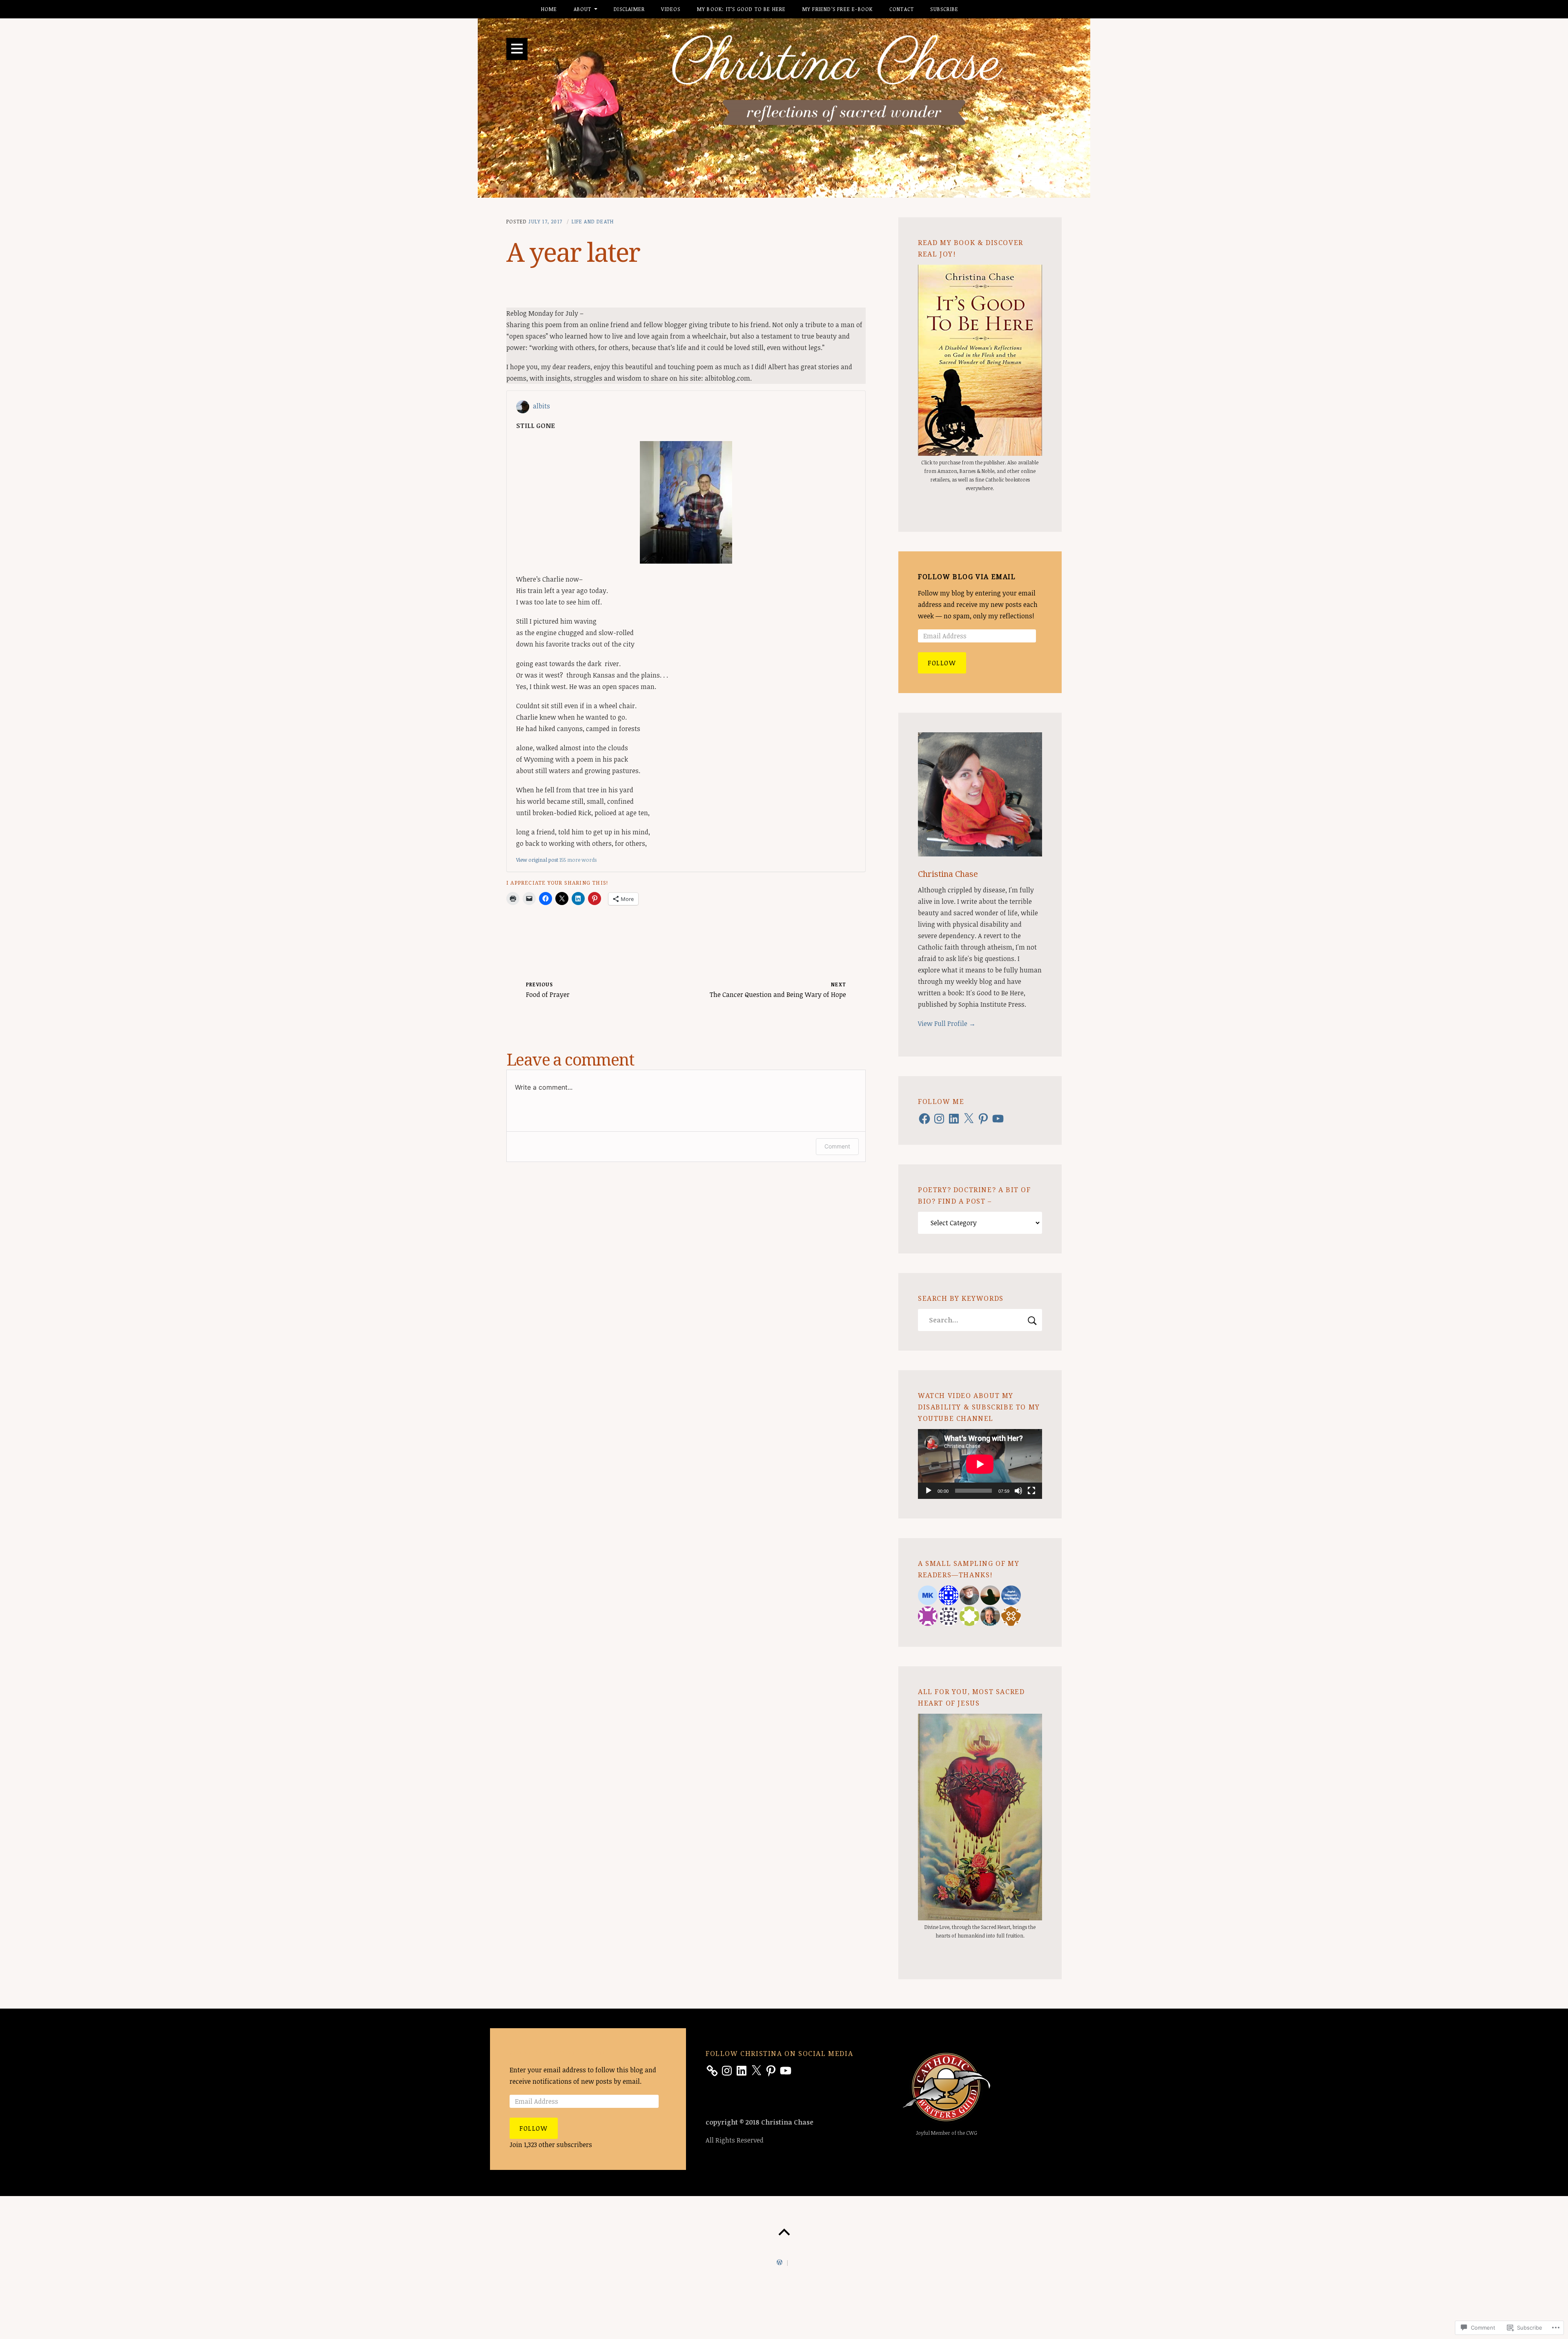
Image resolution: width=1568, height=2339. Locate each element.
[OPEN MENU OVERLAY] (517, 49)
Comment (837, 1146)
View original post (537, 860)
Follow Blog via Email (967, 577)
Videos (671, 9)
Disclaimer (629, 9)
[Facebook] (924, 1119)
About (583, 9)
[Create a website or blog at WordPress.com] (780, 2263)
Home (549, 9)
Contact (902, 9)
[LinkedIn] (954, 1119)
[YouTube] (998, 1119)
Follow (942, 663)
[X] (969, 1119)
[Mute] (1018, 1491)
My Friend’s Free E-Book (838, 9)
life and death (593, 221)
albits (541, 406)
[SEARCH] (1032, 1320)
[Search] (980, 1320)
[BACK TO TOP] (784, 2232)
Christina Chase (948, 874)
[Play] (929, 1491)
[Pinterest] (983, 1119)
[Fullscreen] (1031, 1491)
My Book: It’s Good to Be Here (742, 9)
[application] (980, 1464)
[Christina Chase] (784, 108)
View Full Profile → (947, 1023)
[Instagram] (939, 1119)
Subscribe (944, 9)
